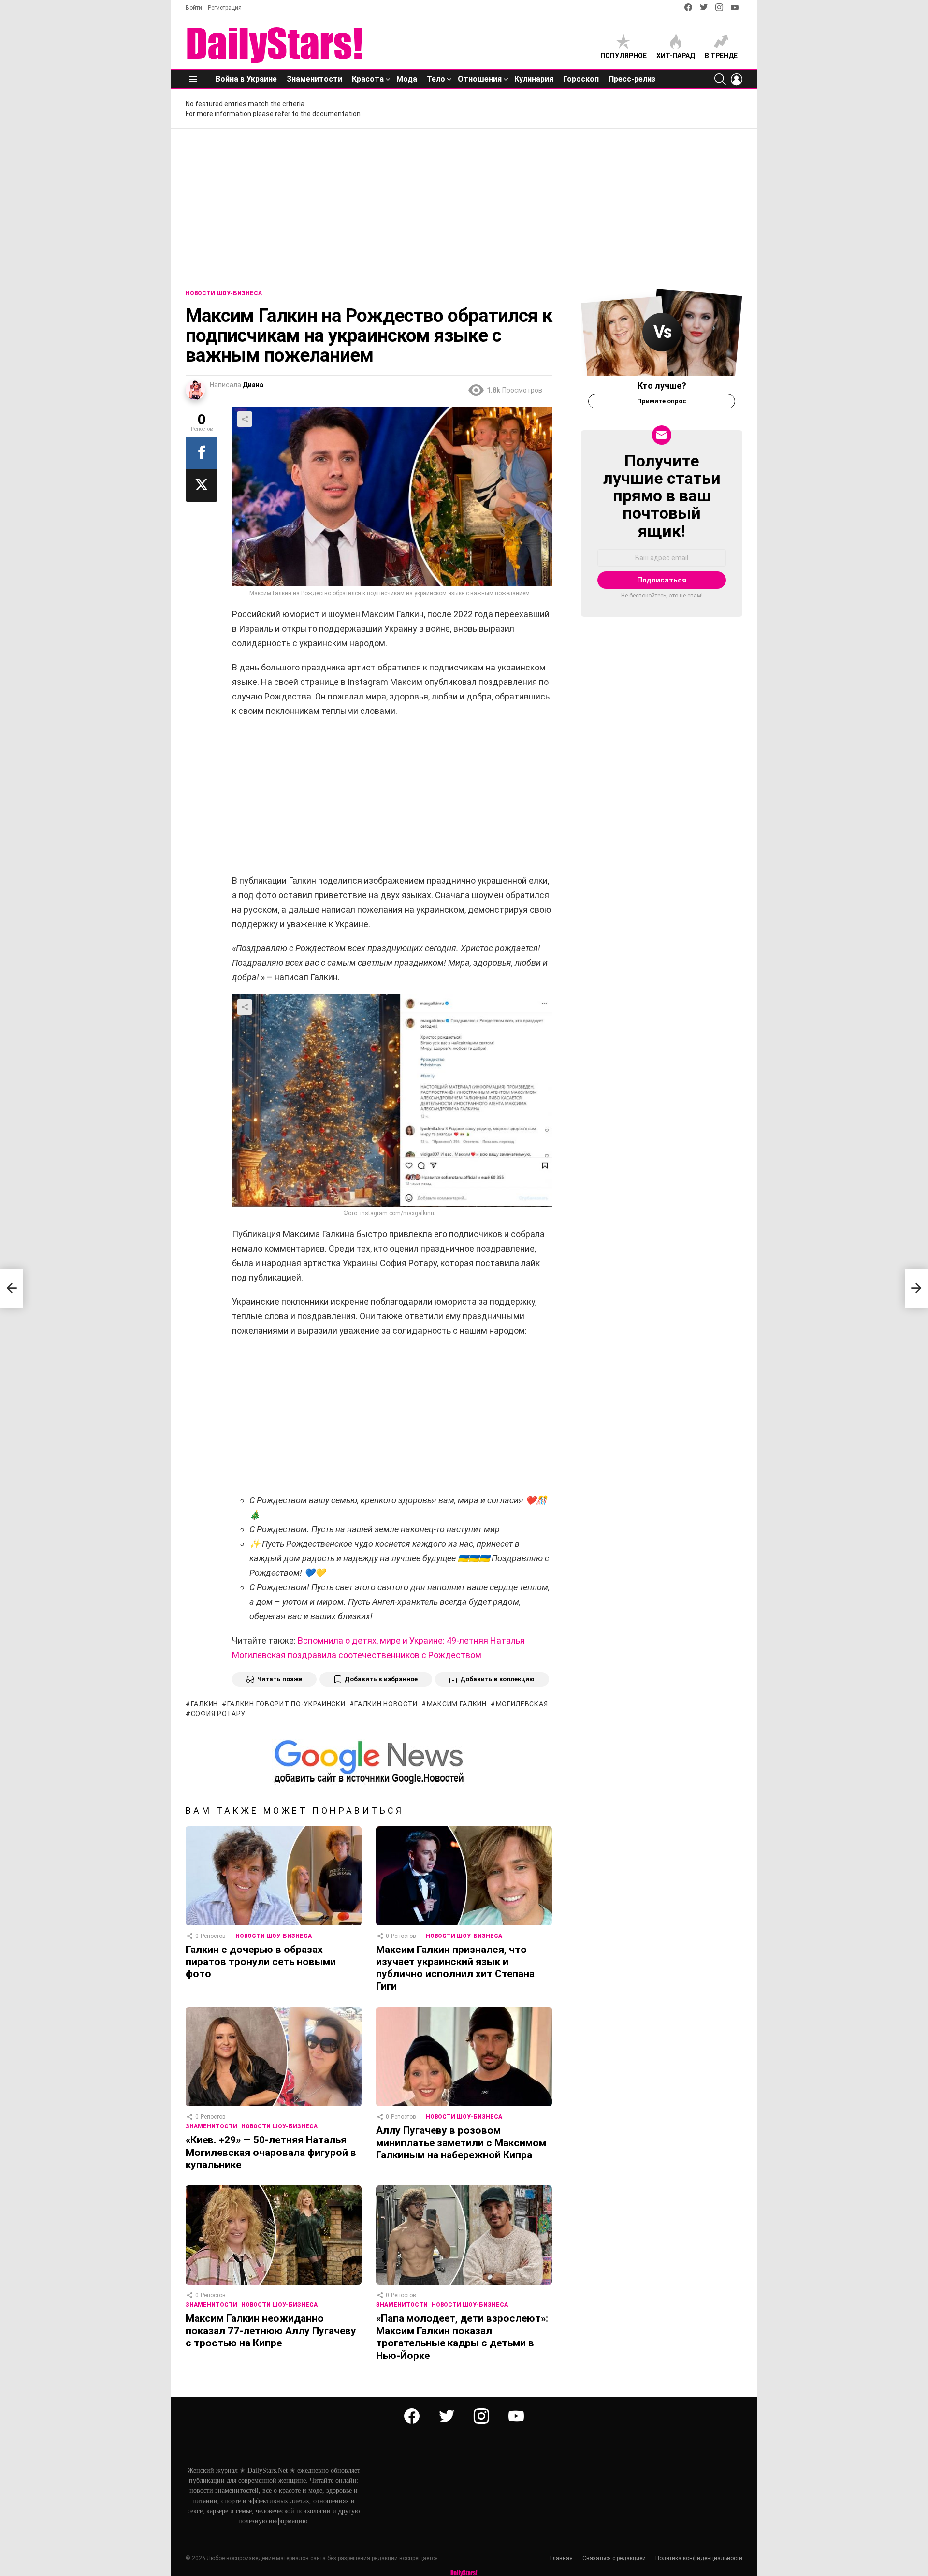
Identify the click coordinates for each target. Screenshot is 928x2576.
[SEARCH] (720, 79)
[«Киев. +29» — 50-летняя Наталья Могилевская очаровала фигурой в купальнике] (274, 2057)
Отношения (480, 79)
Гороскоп (581, 79)
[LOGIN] (737, 79)
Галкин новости (386, 1704)
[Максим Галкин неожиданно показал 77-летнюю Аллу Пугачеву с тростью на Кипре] (274, 2235)
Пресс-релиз (632, 79)
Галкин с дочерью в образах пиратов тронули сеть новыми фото (261, 1962)
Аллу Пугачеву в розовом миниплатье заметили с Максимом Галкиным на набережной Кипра (461, 2143)
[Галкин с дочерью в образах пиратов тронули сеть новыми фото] (274, 1876)
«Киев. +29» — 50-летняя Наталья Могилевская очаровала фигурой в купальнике (271, 2152)
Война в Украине (246, 79)
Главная (561, 2558)
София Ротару (218, 1714)
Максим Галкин (457, 1704)
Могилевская (522, 1704)
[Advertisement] (464, 201)
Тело (436, 79)
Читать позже (280, 1679)
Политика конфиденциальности (699, 2558)
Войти (194, 8)
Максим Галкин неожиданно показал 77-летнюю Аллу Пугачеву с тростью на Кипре (271, 2331)
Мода (407, 79)
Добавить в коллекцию (497, 1679)
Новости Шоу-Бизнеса (274, 1936)
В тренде (721, 56)
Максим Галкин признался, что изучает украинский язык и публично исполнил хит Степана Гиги (455, 1968)
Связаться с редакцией (614, 2558)
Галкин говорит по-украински (286, 1704)
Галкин (204, 1704)
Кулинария (534, 79)
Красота (368, 79)
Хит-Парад (676, 56)
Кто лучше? (662, 386)
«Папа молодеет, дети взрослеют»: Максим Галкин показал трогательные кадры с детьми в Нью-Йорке (462, 2337)
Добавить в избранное (381, 1679)
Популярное (623, 56)
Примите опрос (662, 401)
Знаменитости (314, 79)
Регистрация (225, 8)
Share (245, 419)
